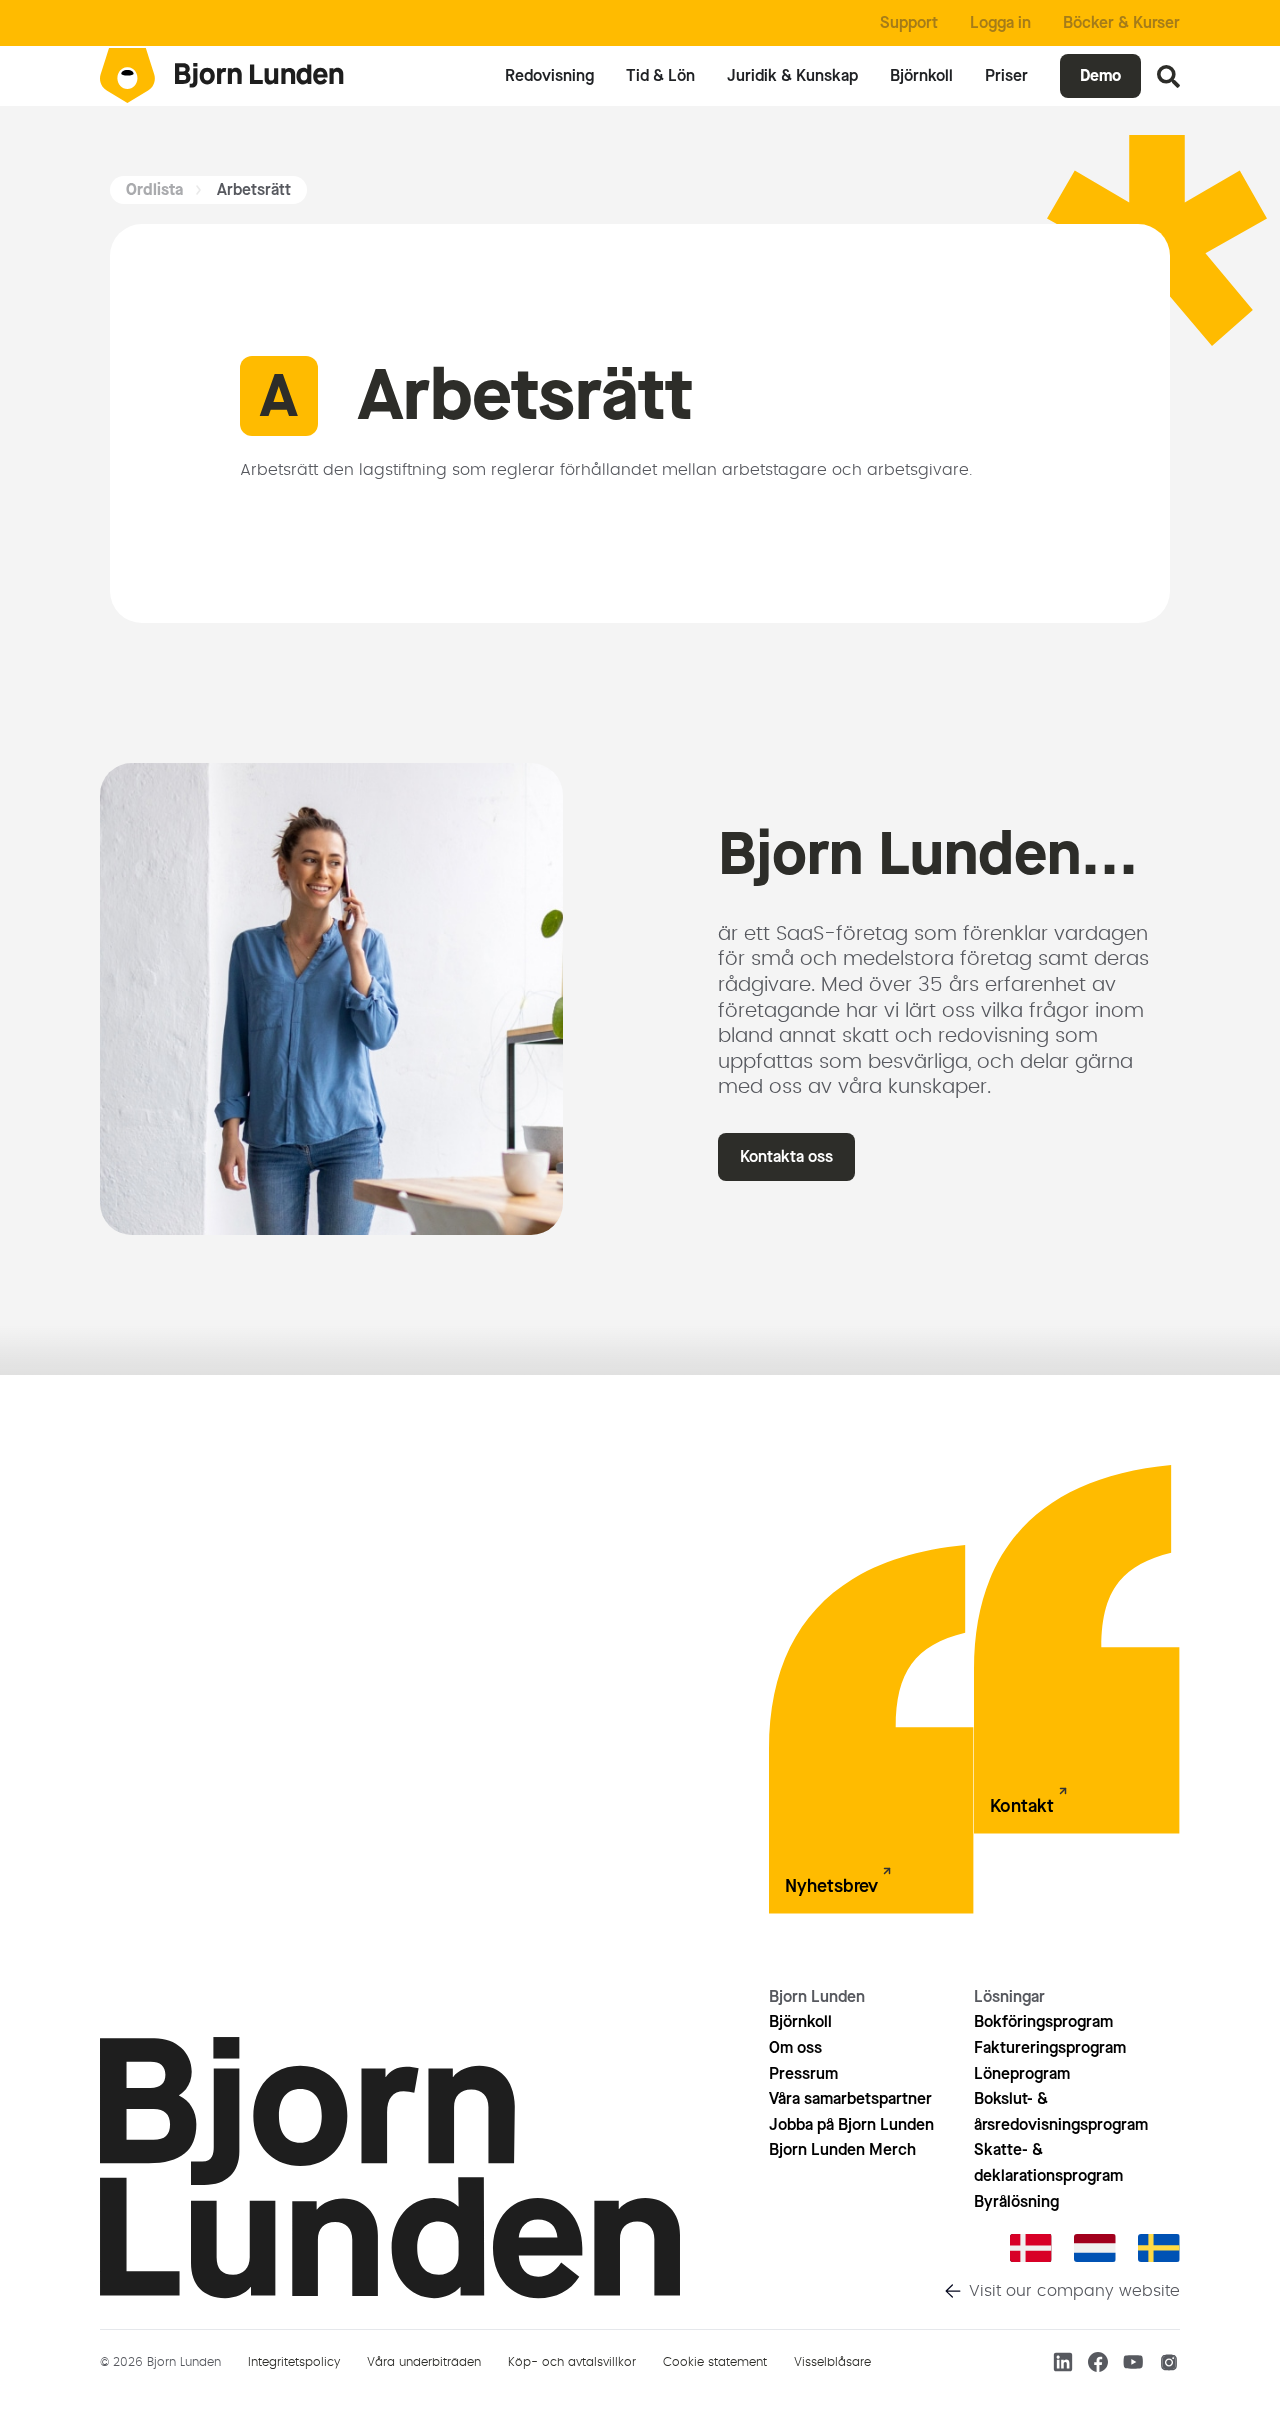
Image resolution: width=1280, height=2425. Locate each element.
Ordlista (154, 189)
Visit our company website (1074, 2291)
